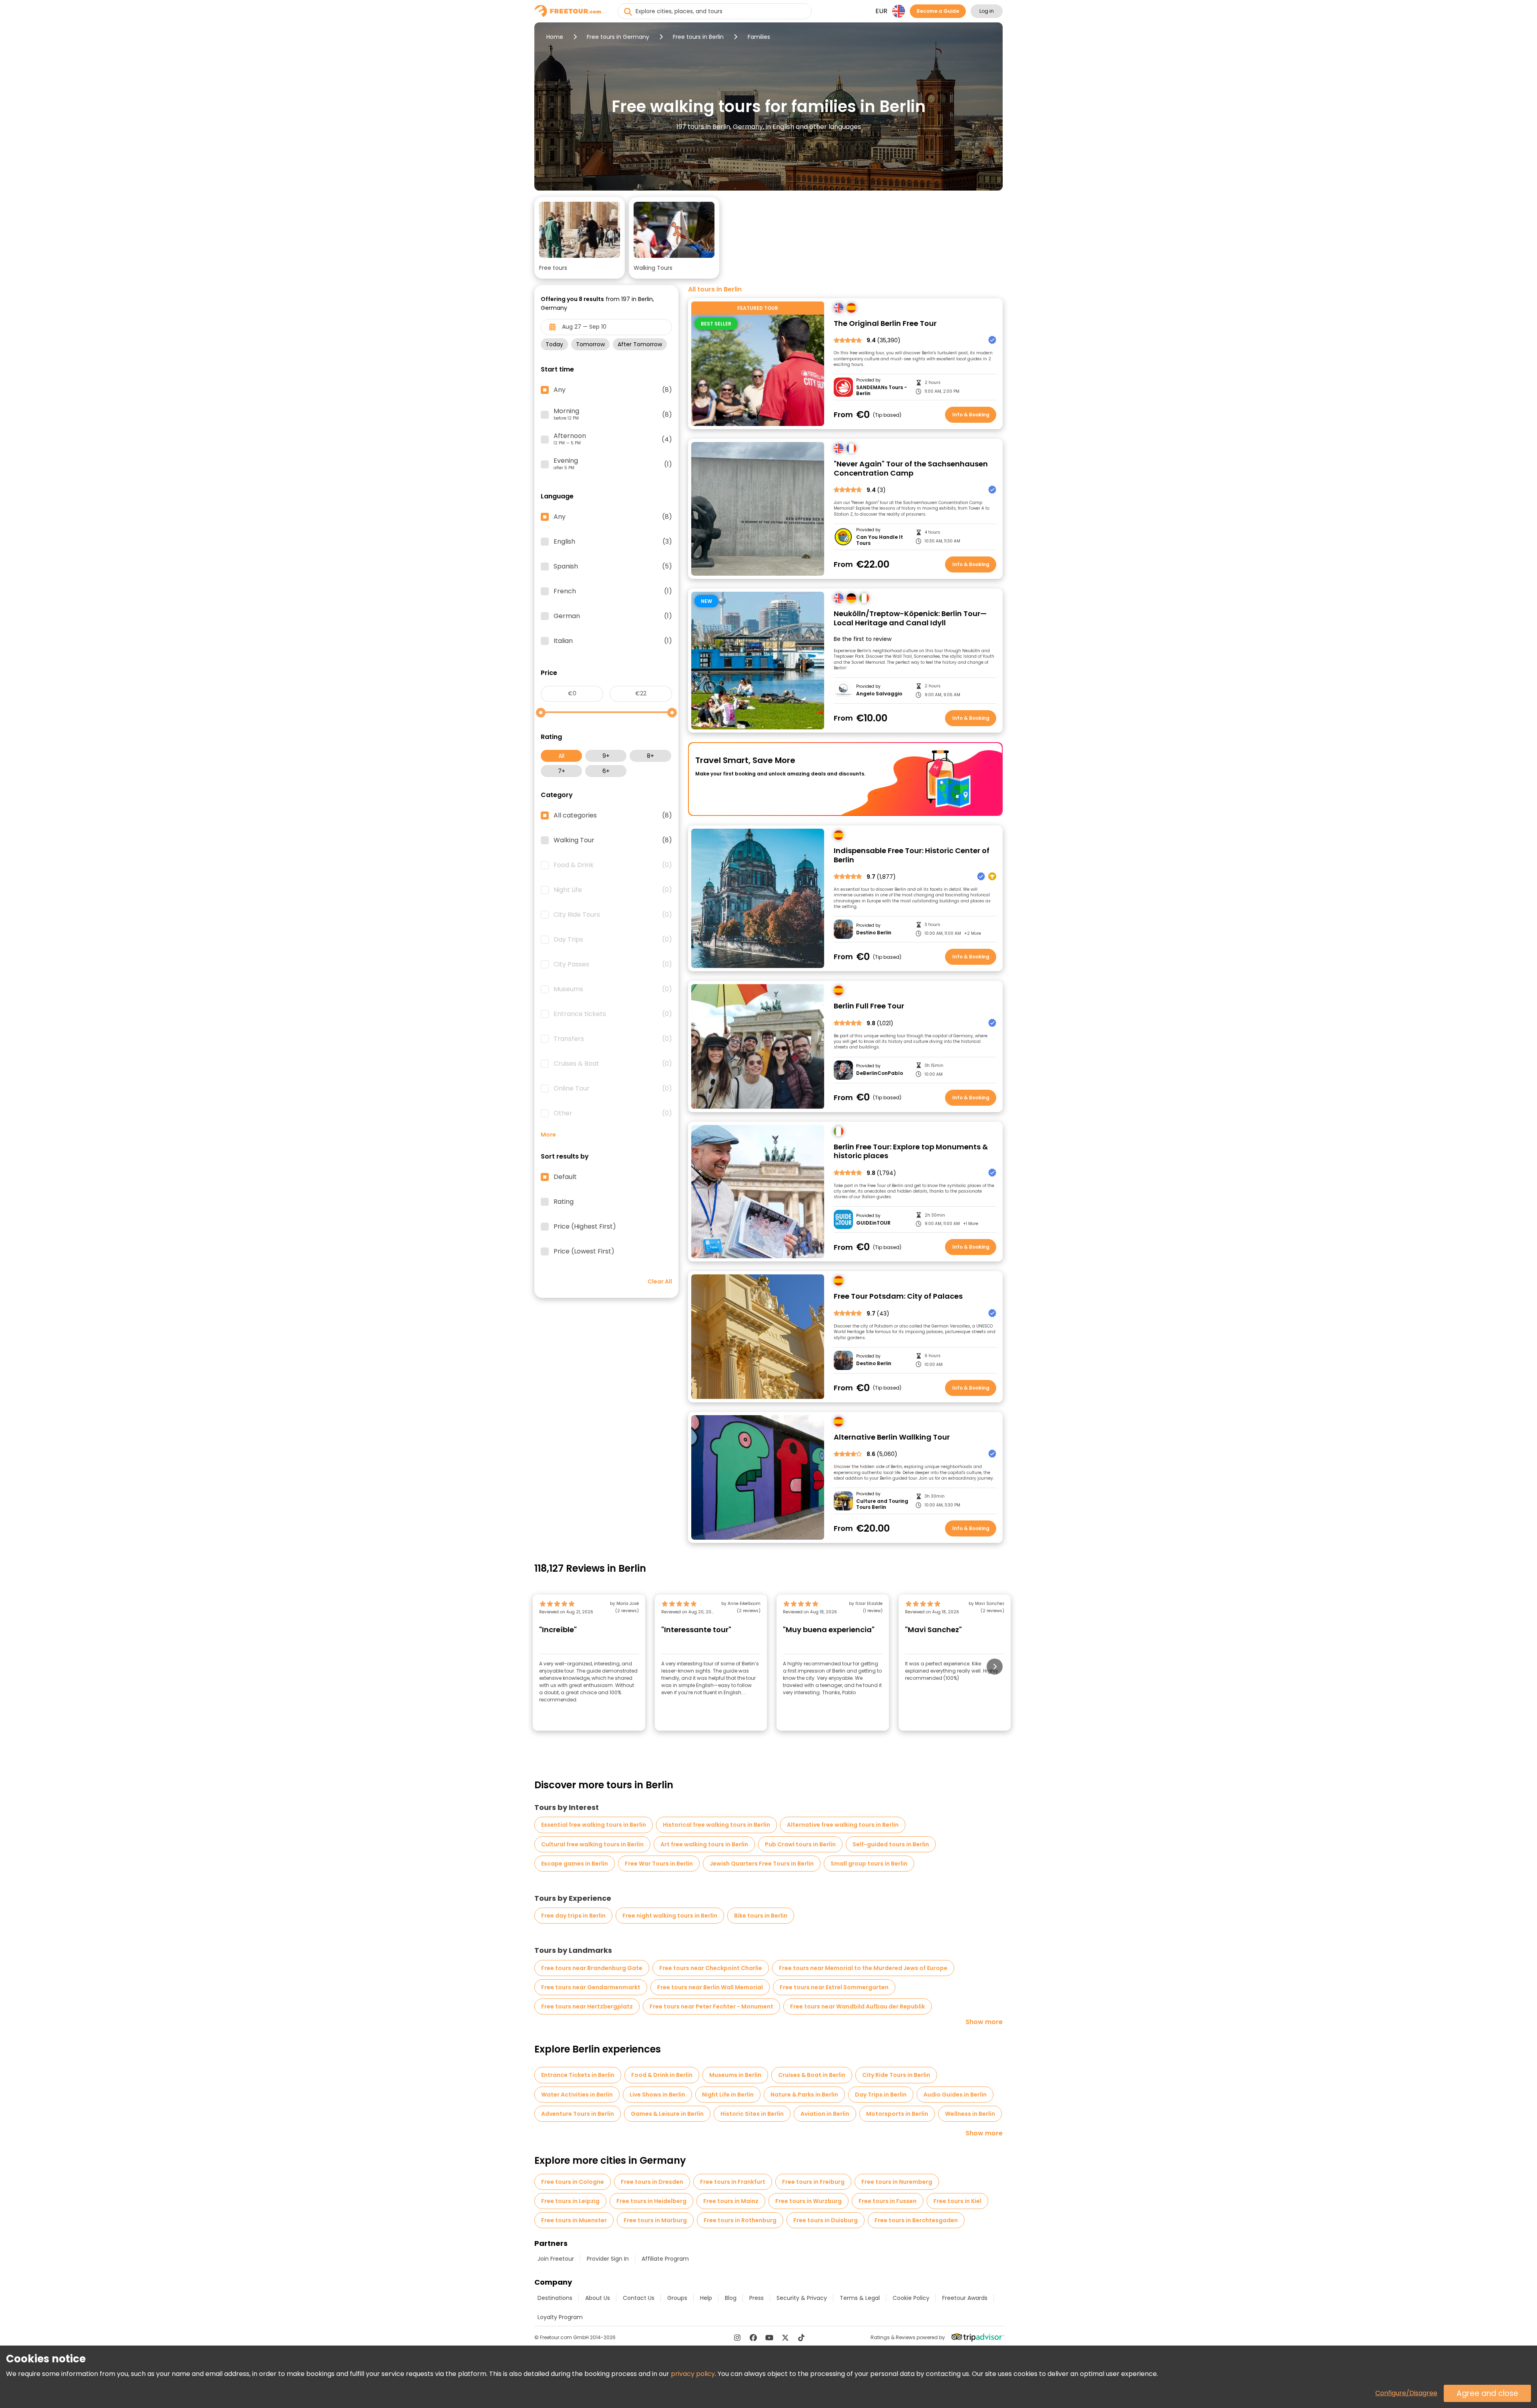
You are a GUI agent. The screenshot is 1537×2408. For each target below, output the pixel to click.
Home (555, 37)
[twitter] (785, 2338)
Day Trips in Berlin (881, 2095)
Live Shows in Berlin (657, 2095)
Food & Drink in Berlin (662, 2075)
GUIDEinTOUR (873, 1223)
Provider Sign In (608, 2259)
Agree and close (1487, 2393)
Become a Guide (938, 11)
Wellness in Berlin (970, 2114)
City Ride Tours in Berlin (896, 2075)
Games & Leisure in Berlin (667, 2114)
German (613, 616)
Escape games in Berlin (575, 1864)
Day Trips (613, 940)
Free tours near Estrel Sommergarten (834, 1987)
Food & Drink (613, 865)
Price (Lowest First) (584, 1251)
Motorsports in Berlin (897, 2114)
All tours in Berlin (715, 289)
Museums (613, 989)
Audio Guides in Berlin (955, 2095)
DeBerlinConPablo (880, 1073)
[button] (580, 238)
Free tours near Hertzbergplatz (587, 2006)
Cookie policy (911, 2298)
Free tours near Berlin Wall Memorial (710, 1987)
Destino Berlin (874, 933)
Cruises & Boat (613, 1064)
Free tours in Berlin (698, 37)
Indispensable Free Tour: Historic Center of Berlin (912, 855)
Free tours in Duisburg (826, 2220)
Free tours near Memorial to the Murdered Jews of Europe (863, 1968)
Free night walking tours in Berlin (670, 1916)
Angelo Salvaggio (879, 694)
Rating (564, 1202)
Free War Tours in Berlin (659, 1864)
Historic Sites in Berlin (752, 2114)
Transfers (613, 1039)
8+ (650, 756)
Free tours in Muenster (574, 2220)
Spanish (613, 566)
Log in (987, 11)
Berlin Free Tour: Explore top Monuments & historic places (911, 1152)
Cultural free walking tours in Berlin (592, 1844)
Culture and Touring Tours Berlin (882, 1504)
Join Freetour (556, 2259)
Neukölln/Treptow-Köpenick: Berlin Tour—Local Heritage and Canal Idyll (910, 618)
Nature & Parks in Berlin (804, 2095)
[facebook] (753, 2338)
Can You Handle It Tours (880, 540)
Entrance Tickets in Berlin (578, 2075)
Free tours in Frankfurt (733, 2182)
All (561, 756)
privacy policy (693, 2374)
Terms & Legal (860, 2298)
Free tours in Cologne (573, 2182)
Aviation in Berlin (825, 2114)
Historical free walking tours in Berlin (716, 1825)
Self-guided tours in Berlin (891, 1844)
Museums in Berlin (735, 2075)
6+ (606, 771)
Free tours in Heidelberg (651, 2201)
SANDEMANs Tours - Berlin (882, 391)
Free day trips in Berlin (573, 1916)
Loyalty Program (560, 2317)
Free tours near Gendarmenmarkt (591, 1987)
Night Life (613, 890)
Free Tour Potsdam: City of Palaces (898, 1296)
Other (613, 1113)
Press (756, 2298)
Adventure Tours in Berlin (578, 2114)
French (613, 591)
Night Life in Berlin (728, 2095)
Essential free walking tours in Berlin (594, 1825)
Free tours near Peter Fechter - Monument (711, 2006)
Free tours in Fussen (888, 2201)
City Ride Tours (613, 915)
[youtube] (769, 2338)
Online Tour (613, 1089)
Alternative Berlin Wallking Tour (892, 1437)
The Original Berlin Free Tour (885, 324)
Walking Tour (613, 840)
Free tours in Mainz (731, 2201)
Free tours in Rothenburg (740, 2220)
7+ (562, 771)
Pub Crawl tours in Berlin (800, 1844)
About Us (598, 2298)
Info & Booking (971, 415)
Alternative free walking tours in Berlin (843, 1825)
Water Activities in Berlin (577, 2095)
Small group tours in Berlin (869, 1864)
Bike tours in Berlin (761, 1916)
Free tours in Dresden (652, 2182)
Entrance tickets (613, 1014)
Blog (731, 2298)
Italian (613, 641)
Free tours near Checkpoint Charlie (711, 1968)
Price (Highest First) (585, 1227)
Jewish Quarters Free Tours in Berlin (762, 1864)
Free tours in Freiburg (813, 2182)
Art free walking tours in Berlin (704, 1844)
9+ (606, 756)
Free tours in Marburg (655, 2220)
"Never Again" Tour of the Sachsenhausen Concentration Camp (911, 469)
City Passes (613, 964)
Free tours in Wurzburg (809, 2201)
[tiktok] (801, 2338)
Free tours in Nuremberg (897, 2182)
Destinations (555, 2298)
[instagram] (737, 2338)
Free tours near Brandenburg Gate (592, 1968)
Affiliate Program (665, 2259)
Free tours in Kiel (957, 2201)
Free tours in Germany (618, 37)
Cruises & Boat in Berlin (812, 2075)
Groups (677, 2298)
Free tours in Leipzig (570, 2201)
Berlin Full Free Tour (869, 1006)
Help (706, 2298)
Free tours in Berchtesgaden (916, 2220)
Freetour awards (965, 2298)
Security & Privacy (802, 2298)
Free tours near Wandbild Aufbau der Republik (858, 2006)
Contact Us (639, 2298)
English (613, 542)
